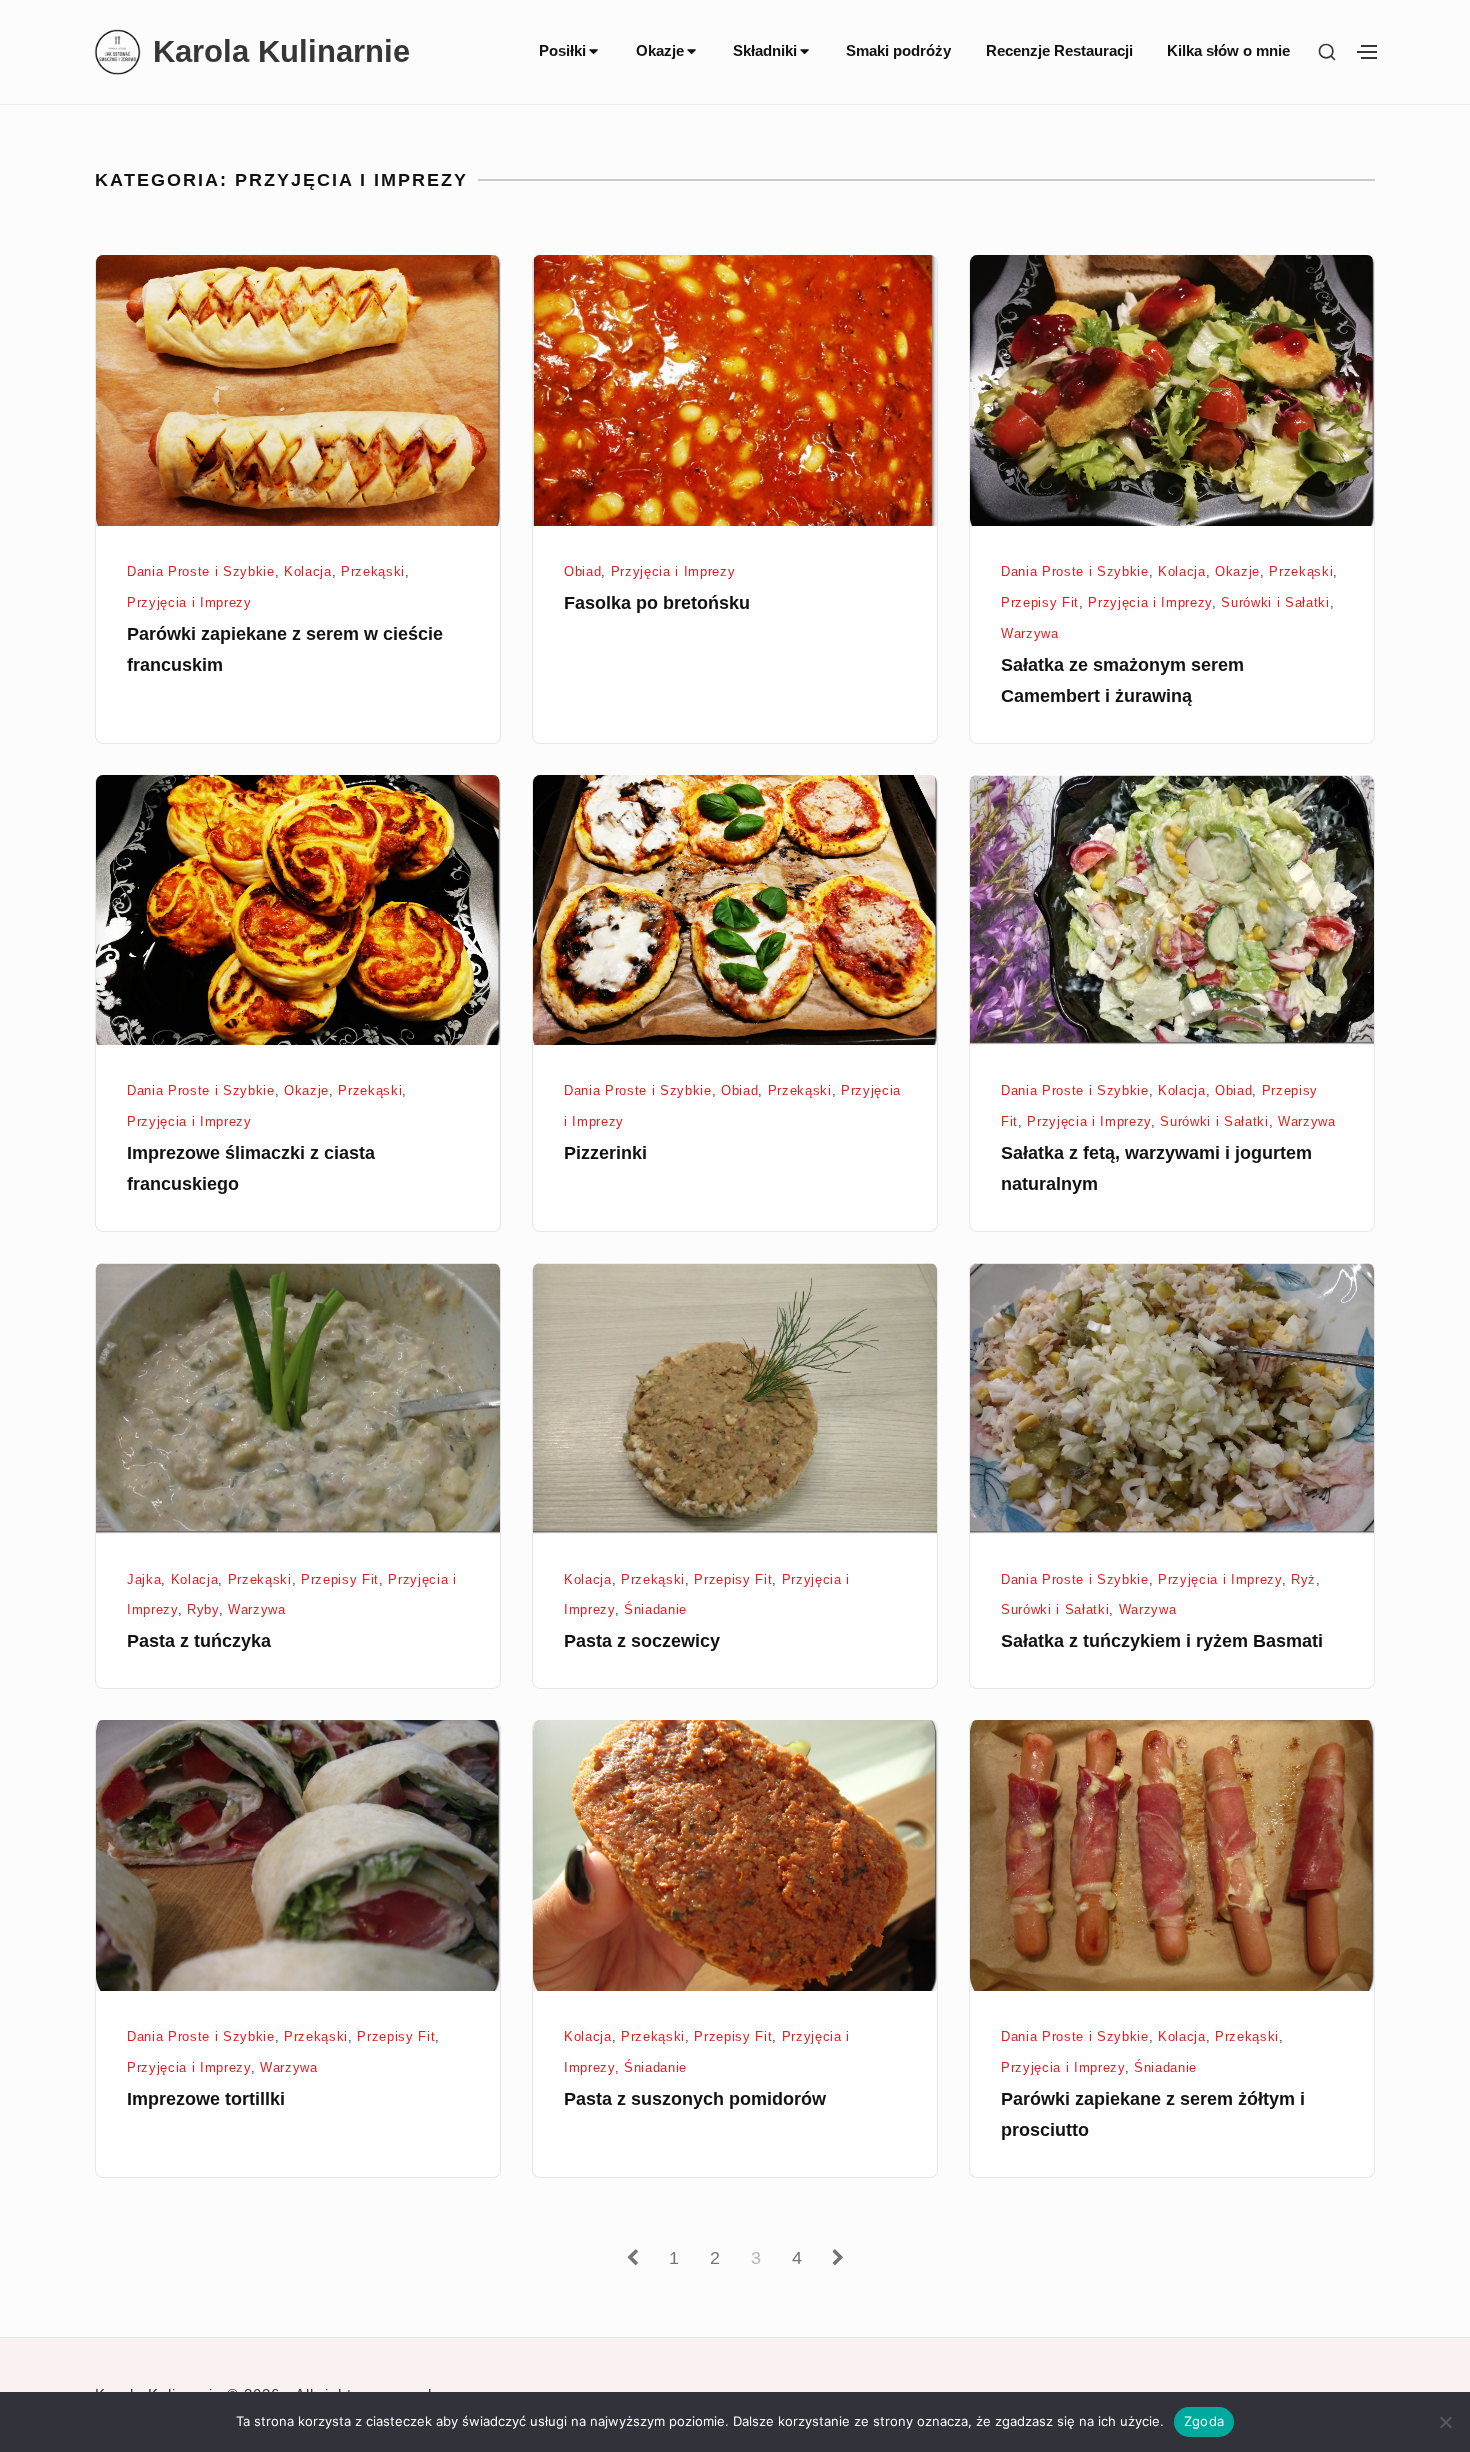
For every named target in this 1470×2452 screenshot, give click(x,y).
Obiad (582, 571)
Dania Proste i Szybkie (201, 571)
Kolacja (308, 571)
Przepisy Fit (1040, 602)
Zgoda (1204, 2421)
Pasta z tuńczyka (199, 1641)
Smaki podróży (898, 50)
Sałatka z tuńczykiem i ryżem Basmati (1162, 1641)
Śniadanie (655, 1609)
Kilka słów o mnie (1228, 50)
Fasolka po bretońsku (657, 603)
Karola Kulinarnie (281, 51)
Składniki (765, 50)
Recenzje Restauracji (1059, 50)
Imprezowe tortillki (206, 2099)
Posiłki (562, 50)
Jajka (144, 1579)
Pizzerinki (605, 1153)
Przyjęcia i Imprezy (189, 602)
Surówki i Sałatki (1275, 602)
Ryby (203, 1609)
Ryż (1303, 1579)
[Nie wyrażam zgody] (1445, 2422)
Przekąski (373, 571)
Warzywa (1030, 633)
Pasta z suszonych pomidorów (695, 2099)
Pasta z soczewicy (642, 1641)
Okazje (660, 50)
